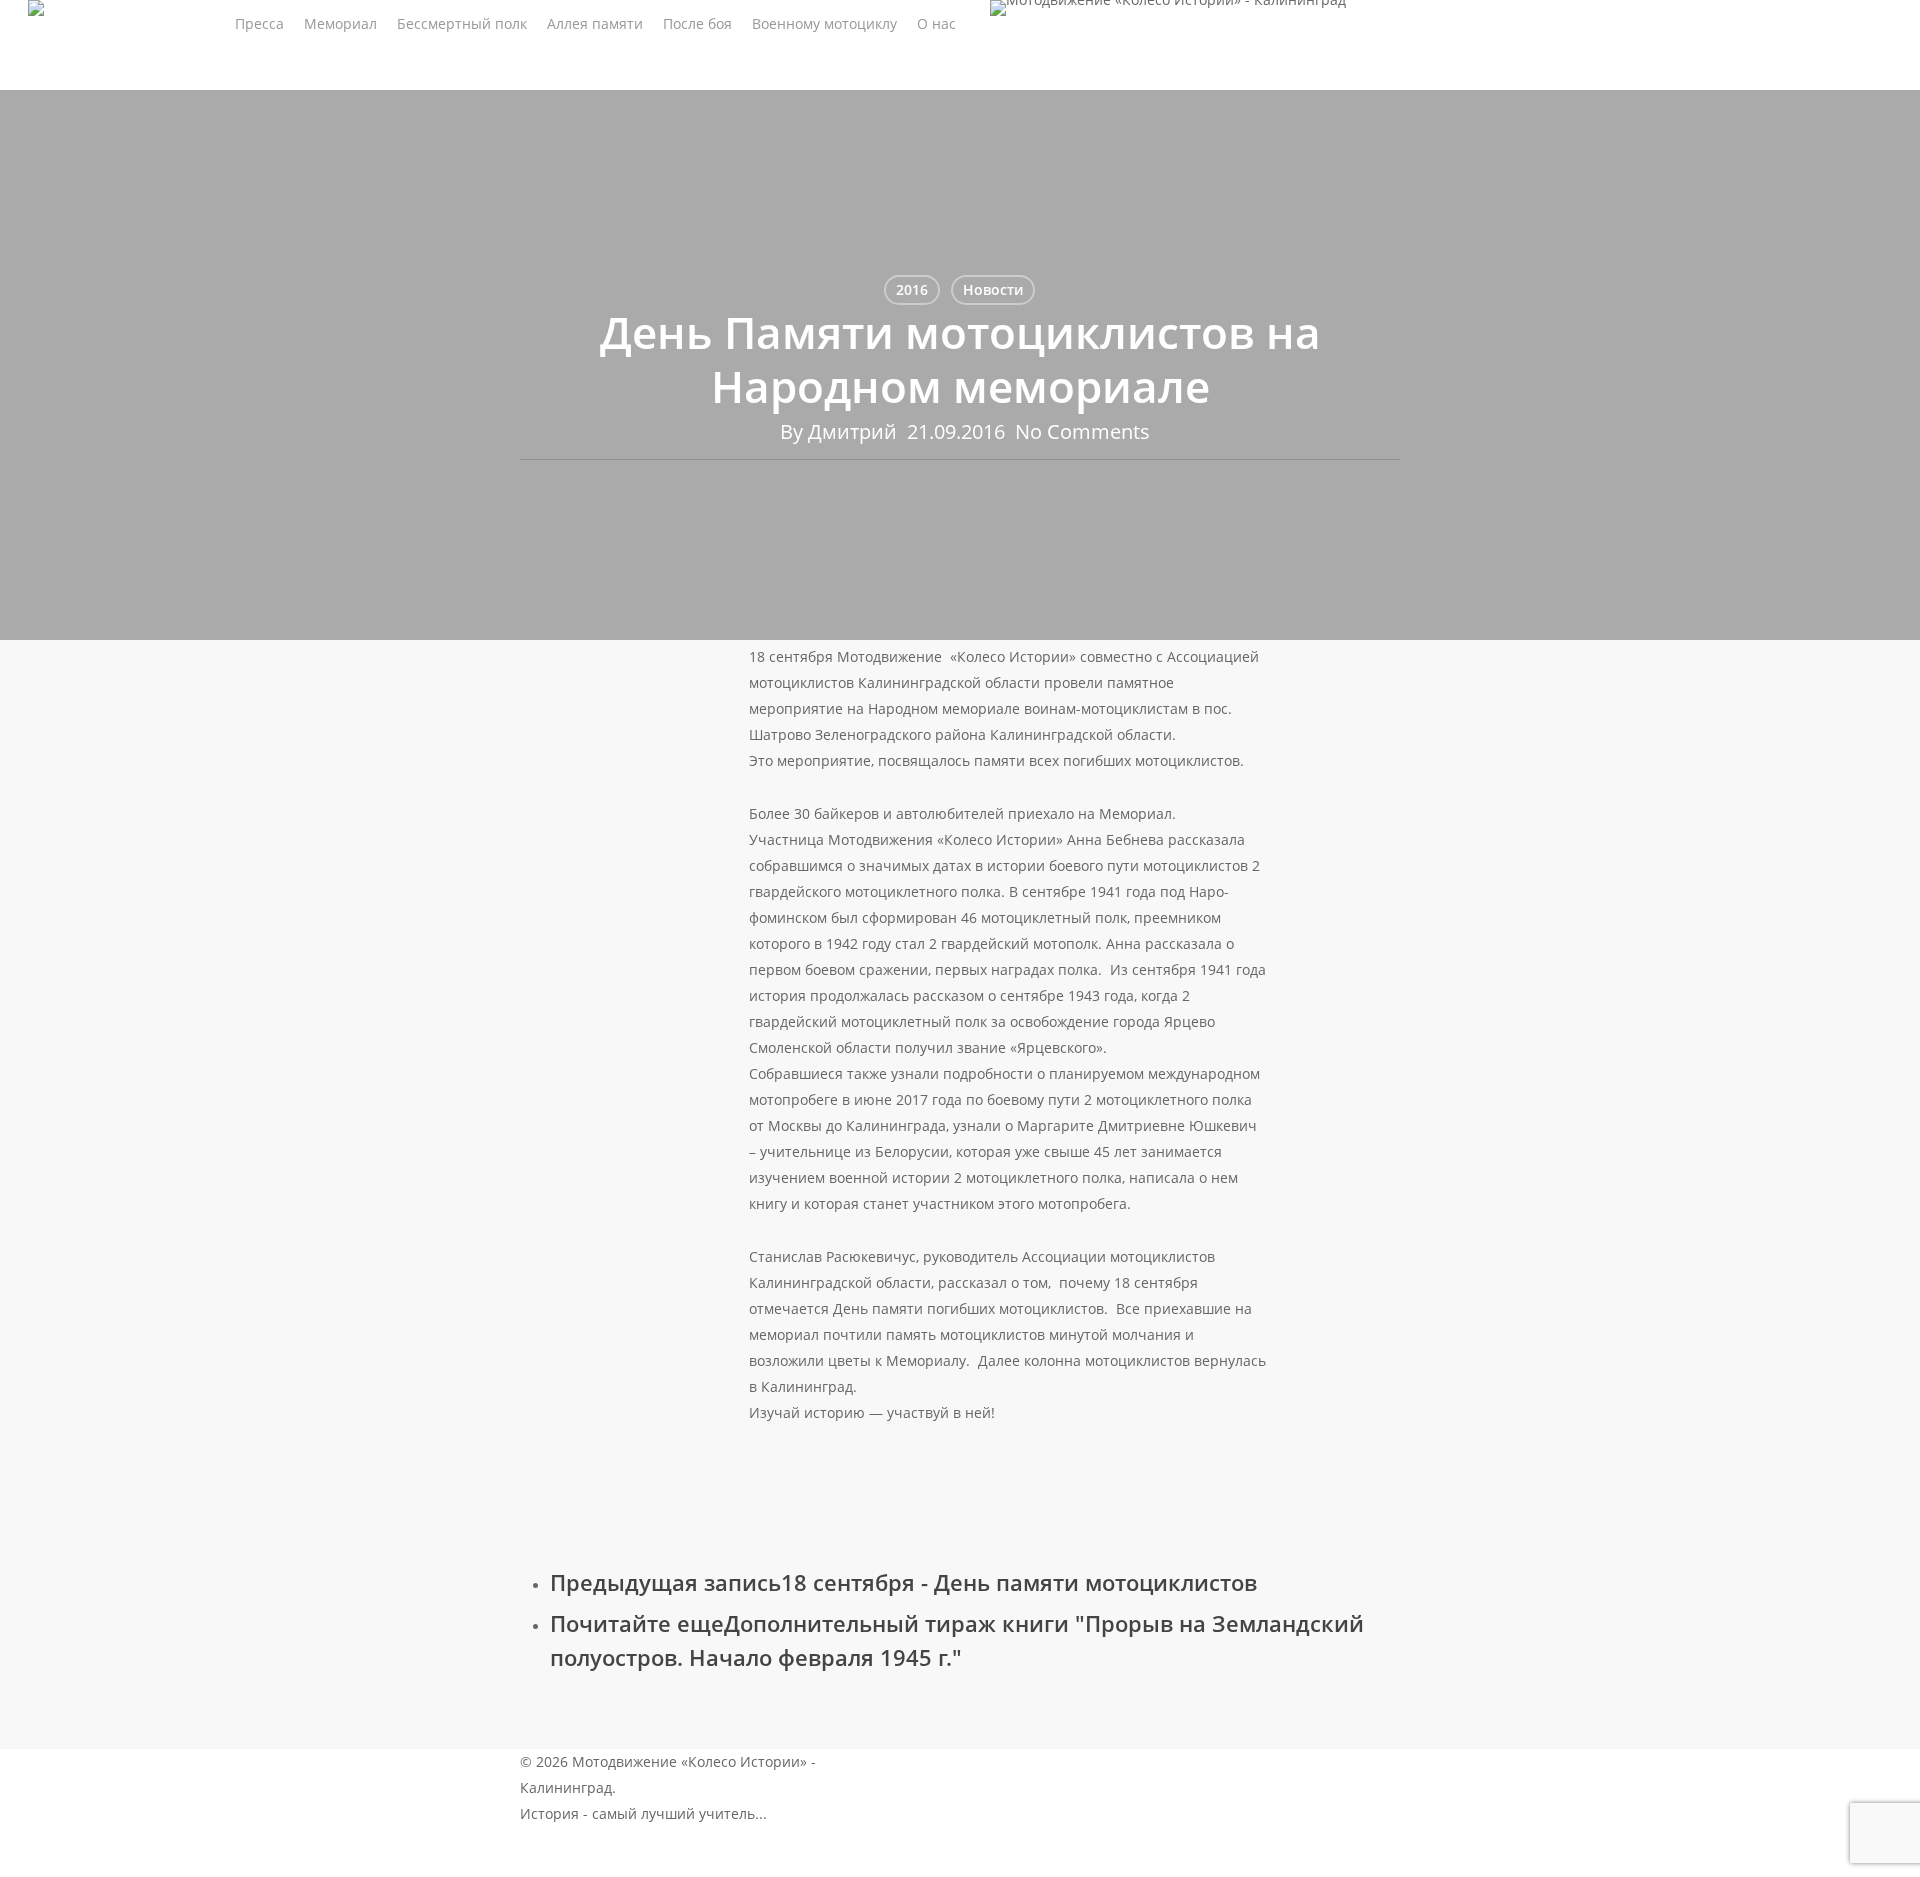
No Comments (1082, 431)
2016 (912, 289)
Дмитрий (852, 431)
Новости (993, 289)
